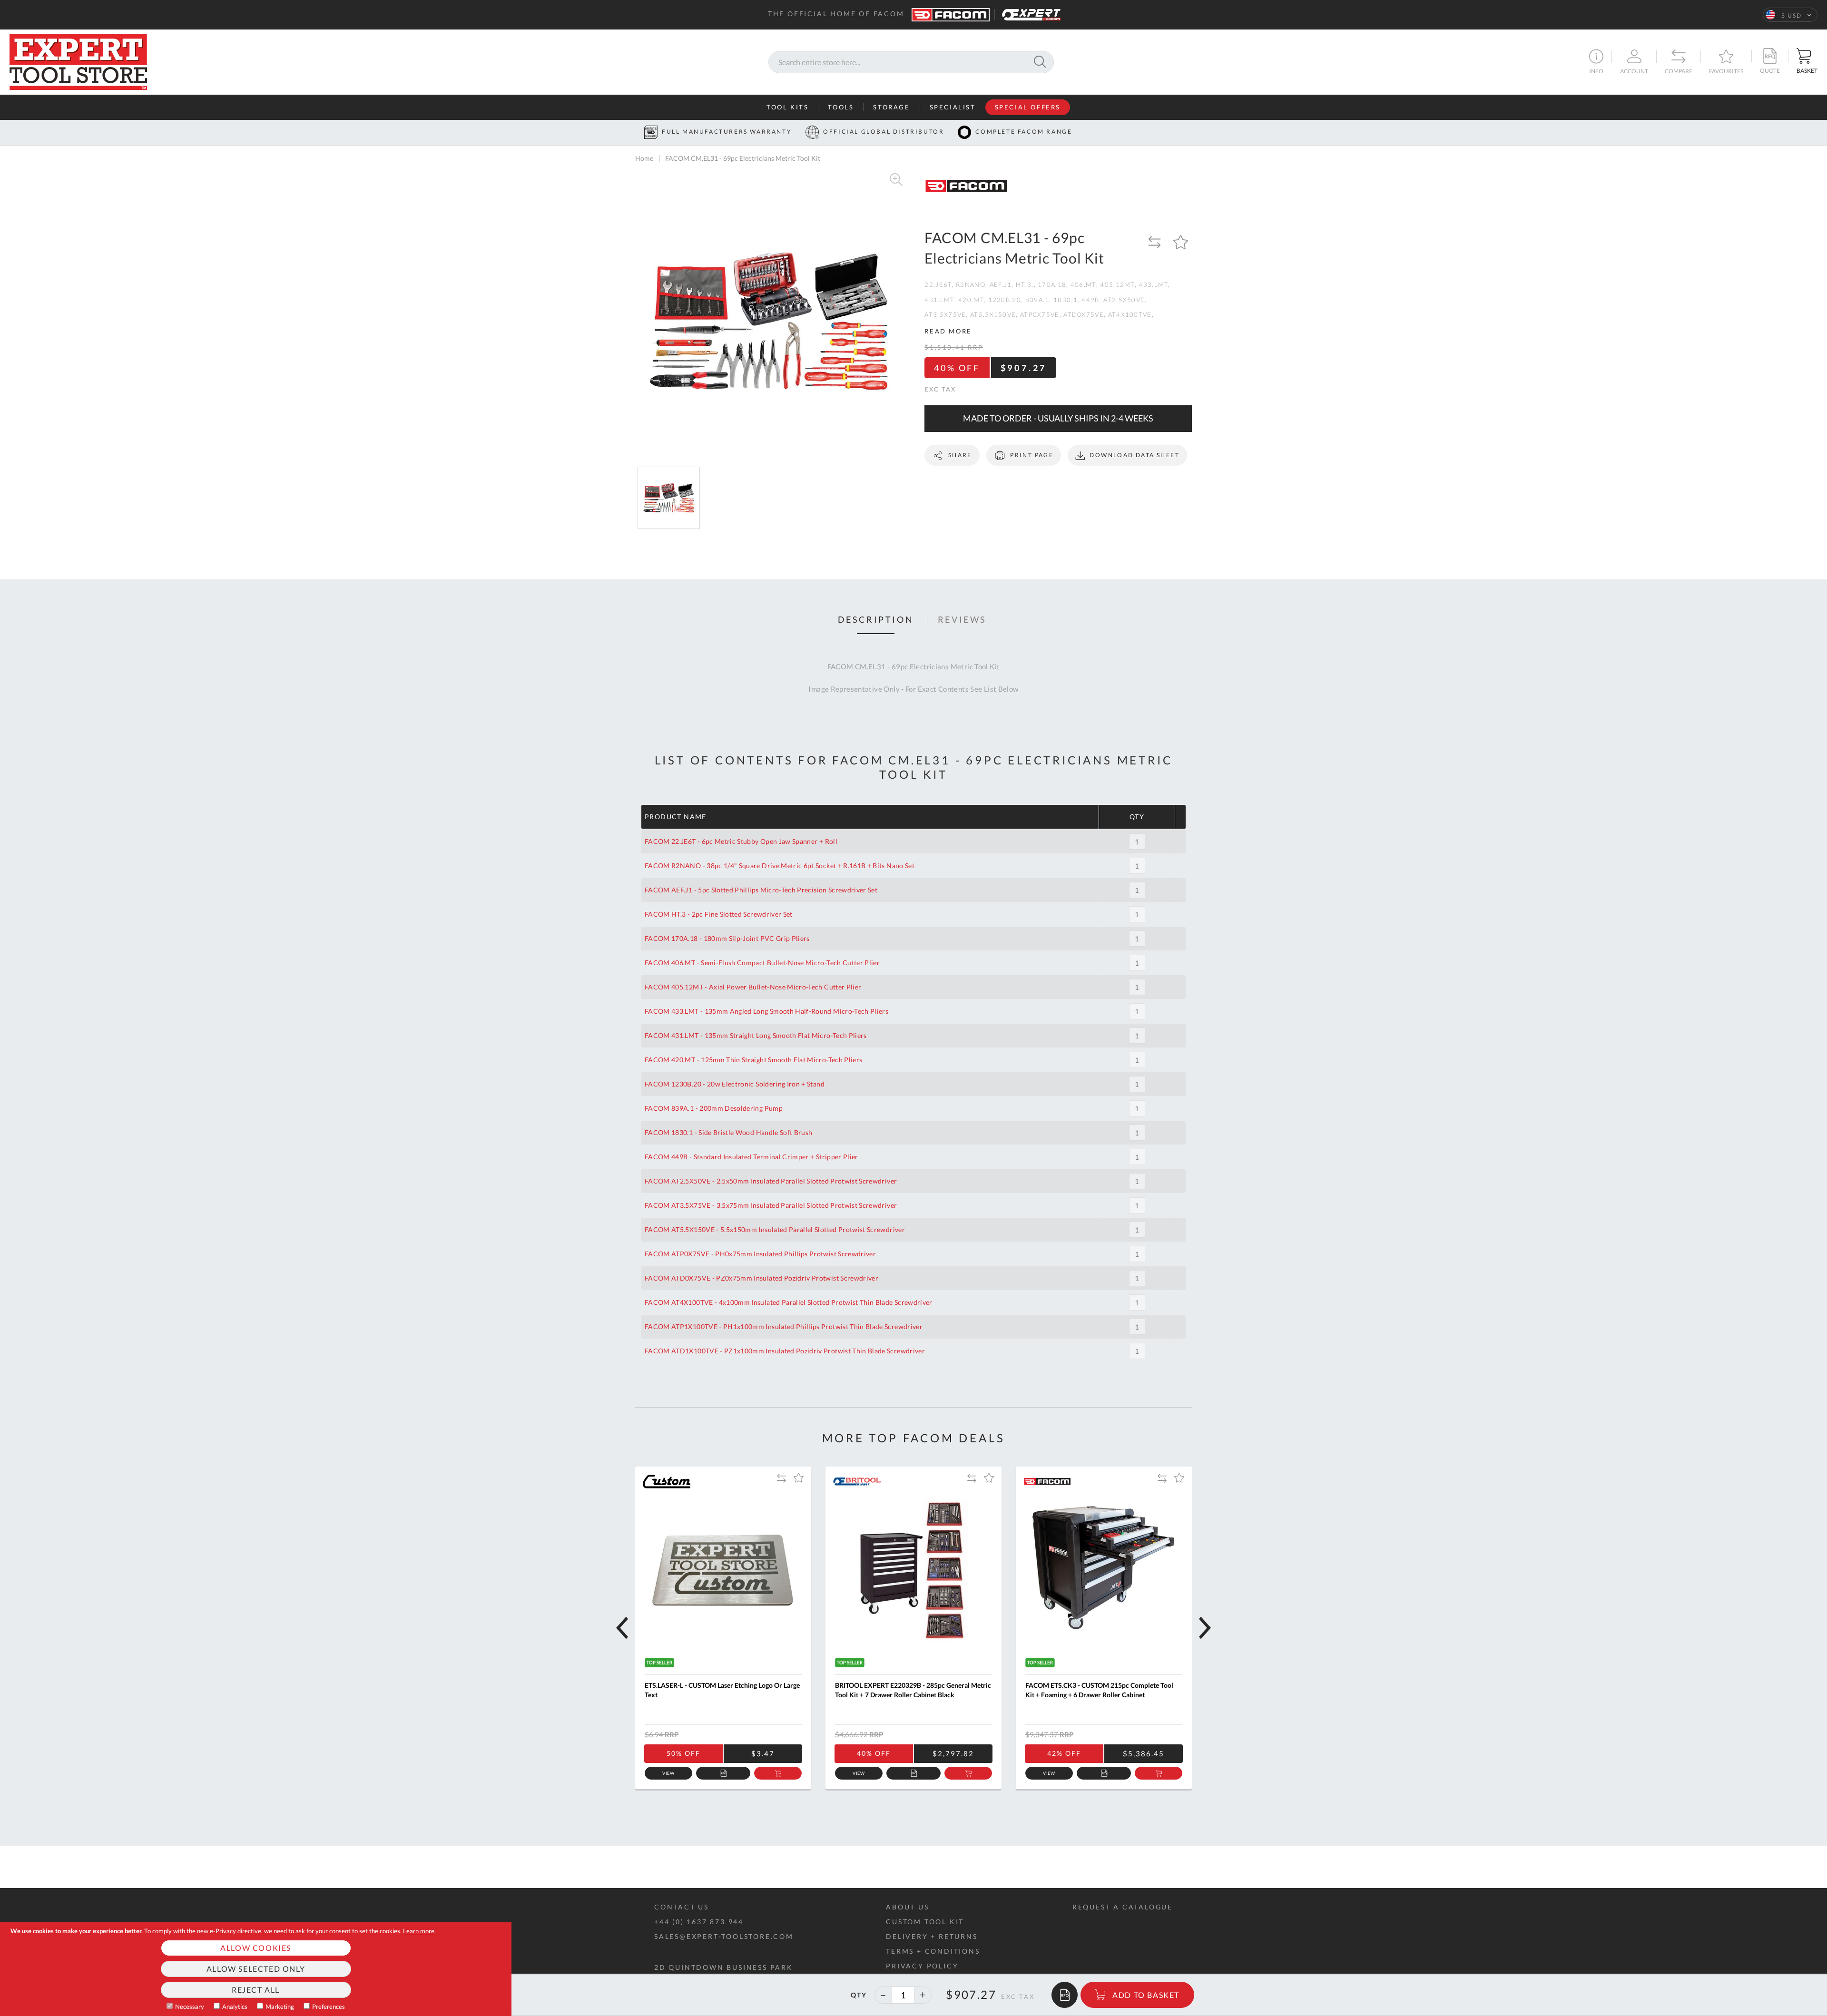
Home (644, 158)
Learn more (419, 1931)
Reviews (962, 620)
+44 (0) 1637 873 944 (699, 1922)
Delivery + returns (932, 1936)
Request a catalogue (1123, 1907)
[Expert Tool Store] (78, 61)
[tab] (876, 620)
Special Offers (1028, 107)
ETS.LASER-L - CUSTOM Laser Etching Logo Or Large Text (722, 1690)
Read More (948, 331)
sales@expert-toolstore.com (724, 1936)
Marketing (280, 2006)
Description (876, 620)
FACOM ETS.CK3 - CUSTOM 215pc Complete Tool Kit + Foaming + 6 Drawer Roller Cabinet (1099, 1690)
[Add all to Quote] (1065, 1995)
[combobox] (911, 62)
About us (907, 1907)
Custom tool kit (925, 1922)
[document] (256, 1969)
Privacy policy (922, 1966)
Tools (841, 107)
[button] (1790, 15)
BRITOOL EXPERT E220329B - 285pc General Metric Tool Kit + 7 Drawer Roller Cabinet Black (913, 1690)
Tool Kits (787, 107)
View (669, 1773)
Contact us (682, 1907)
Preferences (329, 2006)
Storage (891, 107)
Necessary (190, 2006)
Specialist (953, 107)
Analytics (235, 2006)
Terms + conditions (933, 1951)
